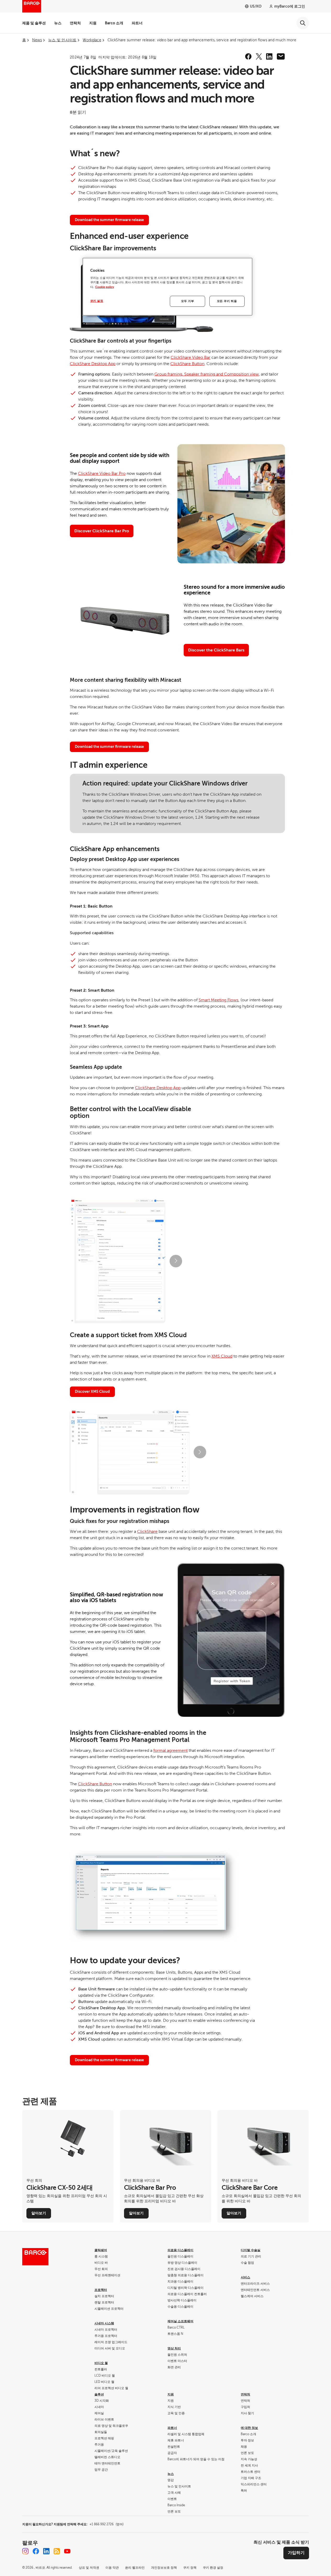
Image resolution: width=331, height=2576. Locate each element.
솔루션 (99, 2394)
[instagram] (25, 2551)
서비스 (245, 2277)
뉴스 (58, 23)
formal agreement (170, 1751)
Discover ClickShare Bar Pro (102, 531)
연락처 (75, 23)
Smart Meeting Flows (218, 1000)
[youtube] (67, 2551)
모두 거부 (188, 301)
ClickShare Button (187, 364)
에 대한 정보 (249, 2428)
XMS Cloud (222, 1356)
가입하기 (296, 2553)
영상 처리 (174, 2348)
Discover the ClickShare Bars (216, 650)
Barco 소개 (114, 23)
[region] (167, 287)
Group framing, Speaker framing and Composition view (207, 374)
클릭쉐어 (101, 2250)
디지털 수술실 (251, 2250)
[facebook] (248, 56)
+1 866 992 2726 (106, 2524)
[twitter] (259, 56)
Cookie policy (105, 287)
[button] (176, 1261)
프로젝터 (101, 2290)
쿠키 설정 (97, 301)
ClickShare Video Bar (190, 357)
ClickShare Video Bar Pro (102, 473)
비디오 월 (101, 2363)
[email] (281, 56)
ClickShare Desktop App (93, 364)
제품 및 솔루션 (34, 23)
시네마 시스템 (104, 2323)
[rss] (57, 2551)
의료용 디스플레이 (180, 2250)
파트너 (137, 23)
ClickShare (147, 1532)
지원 (93, 23)
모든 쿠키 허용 (227, 301)
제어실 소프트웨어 (180, 2321)
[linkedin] (269, 56)
